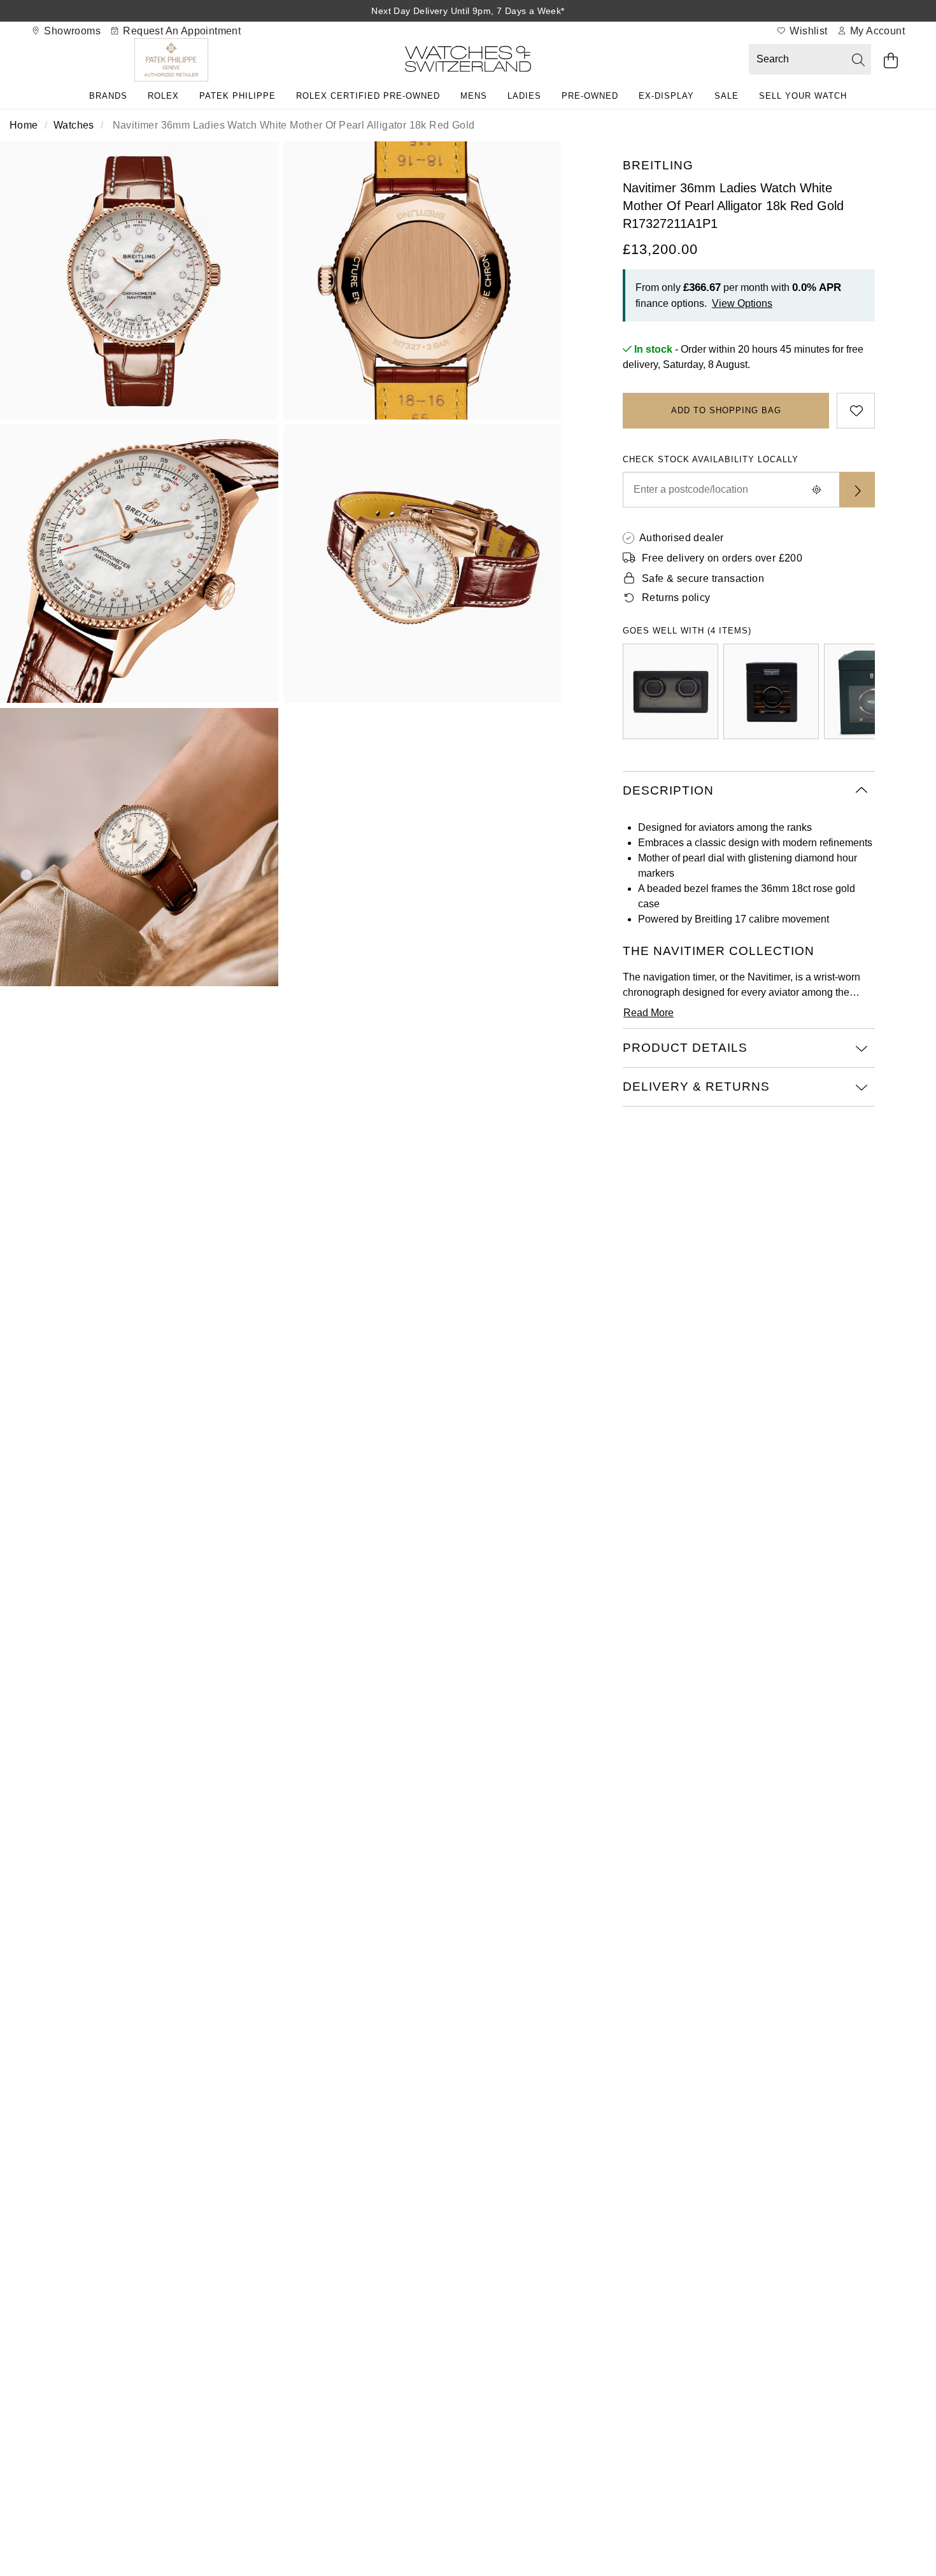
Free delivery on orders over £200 (722, 558)
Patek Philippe (238, 96)
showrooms (71, 31)
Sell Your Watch (803, 96)
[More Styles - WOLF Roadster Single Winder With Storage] (771, 691)
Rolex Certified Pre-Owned (368, 96)
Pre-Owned (590, 96)
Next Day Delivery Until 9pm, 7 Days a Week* (468, 11)
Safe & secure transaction (703, 578)
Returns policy (676, 598)
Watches (74, 125)
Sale (727, 96)
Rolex (163, 96)
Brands (108, 96)
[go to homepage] (468, 61)
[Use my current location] (816, 490)
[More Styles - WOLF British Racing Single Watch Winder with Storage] (872, 691)
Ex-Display (666, 96)
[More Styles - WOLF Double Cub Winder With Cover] (670, 691)
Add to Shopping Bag (726, 410)
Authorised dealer (682, 538)
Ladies (524, 96)
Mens (474, 96)
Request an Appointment (181, 31)
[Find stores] (857, 490)
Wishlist (807, 31)
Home (24, 125)
